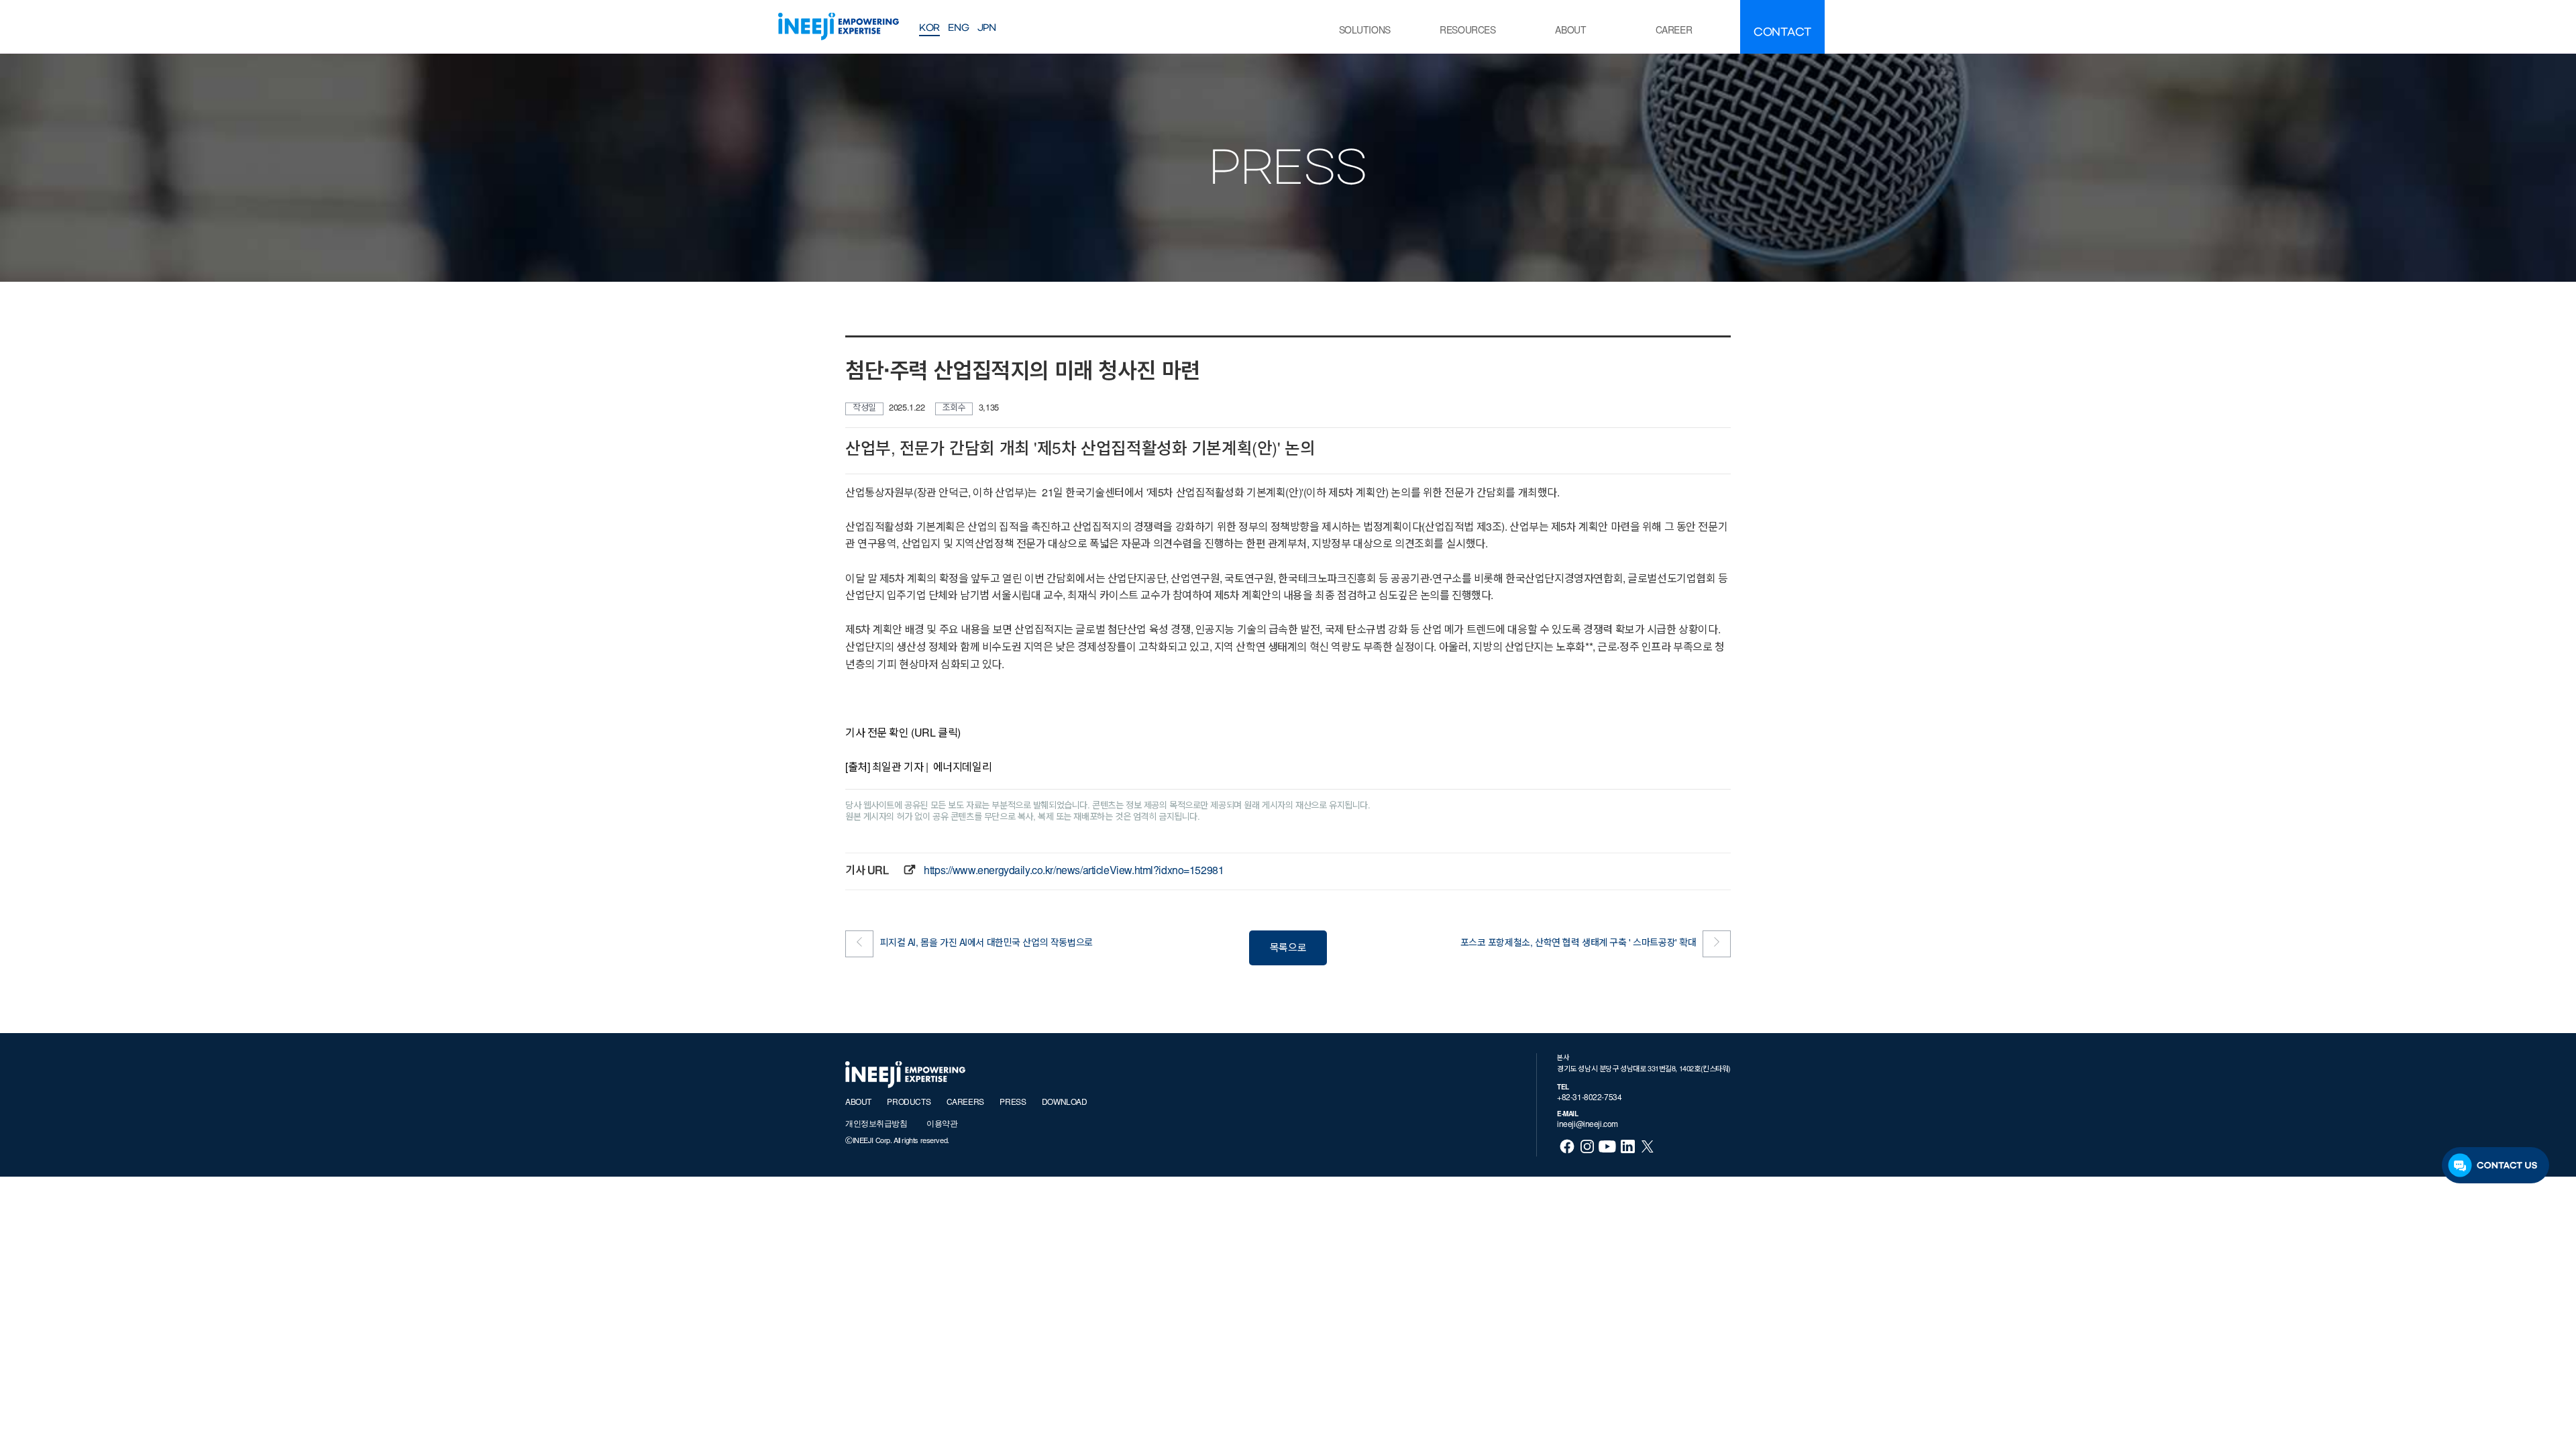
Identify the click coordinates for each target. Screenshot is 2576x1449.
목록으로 (1288, 949)
